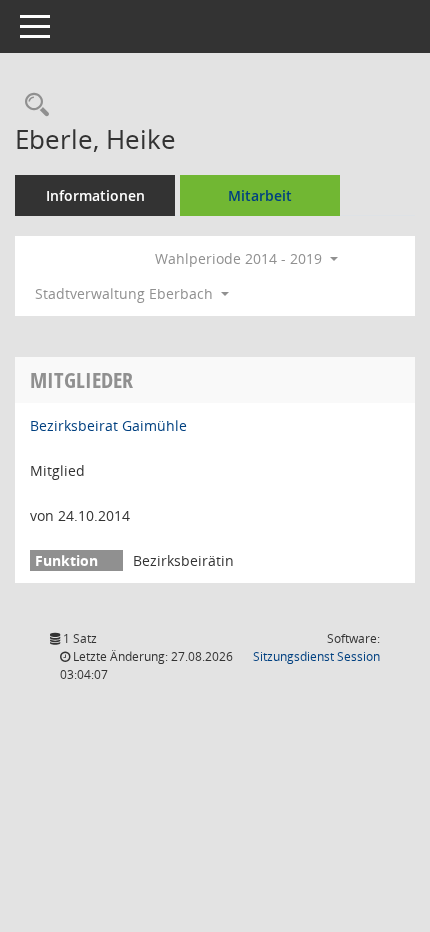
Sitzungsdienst (316, 656)
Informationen (95, 195)
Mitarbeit (260, 195)
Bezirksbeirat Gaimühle (108, 425)
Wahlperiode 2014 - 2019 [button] (240, 258)
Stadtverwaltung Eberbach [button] (126, 293)
